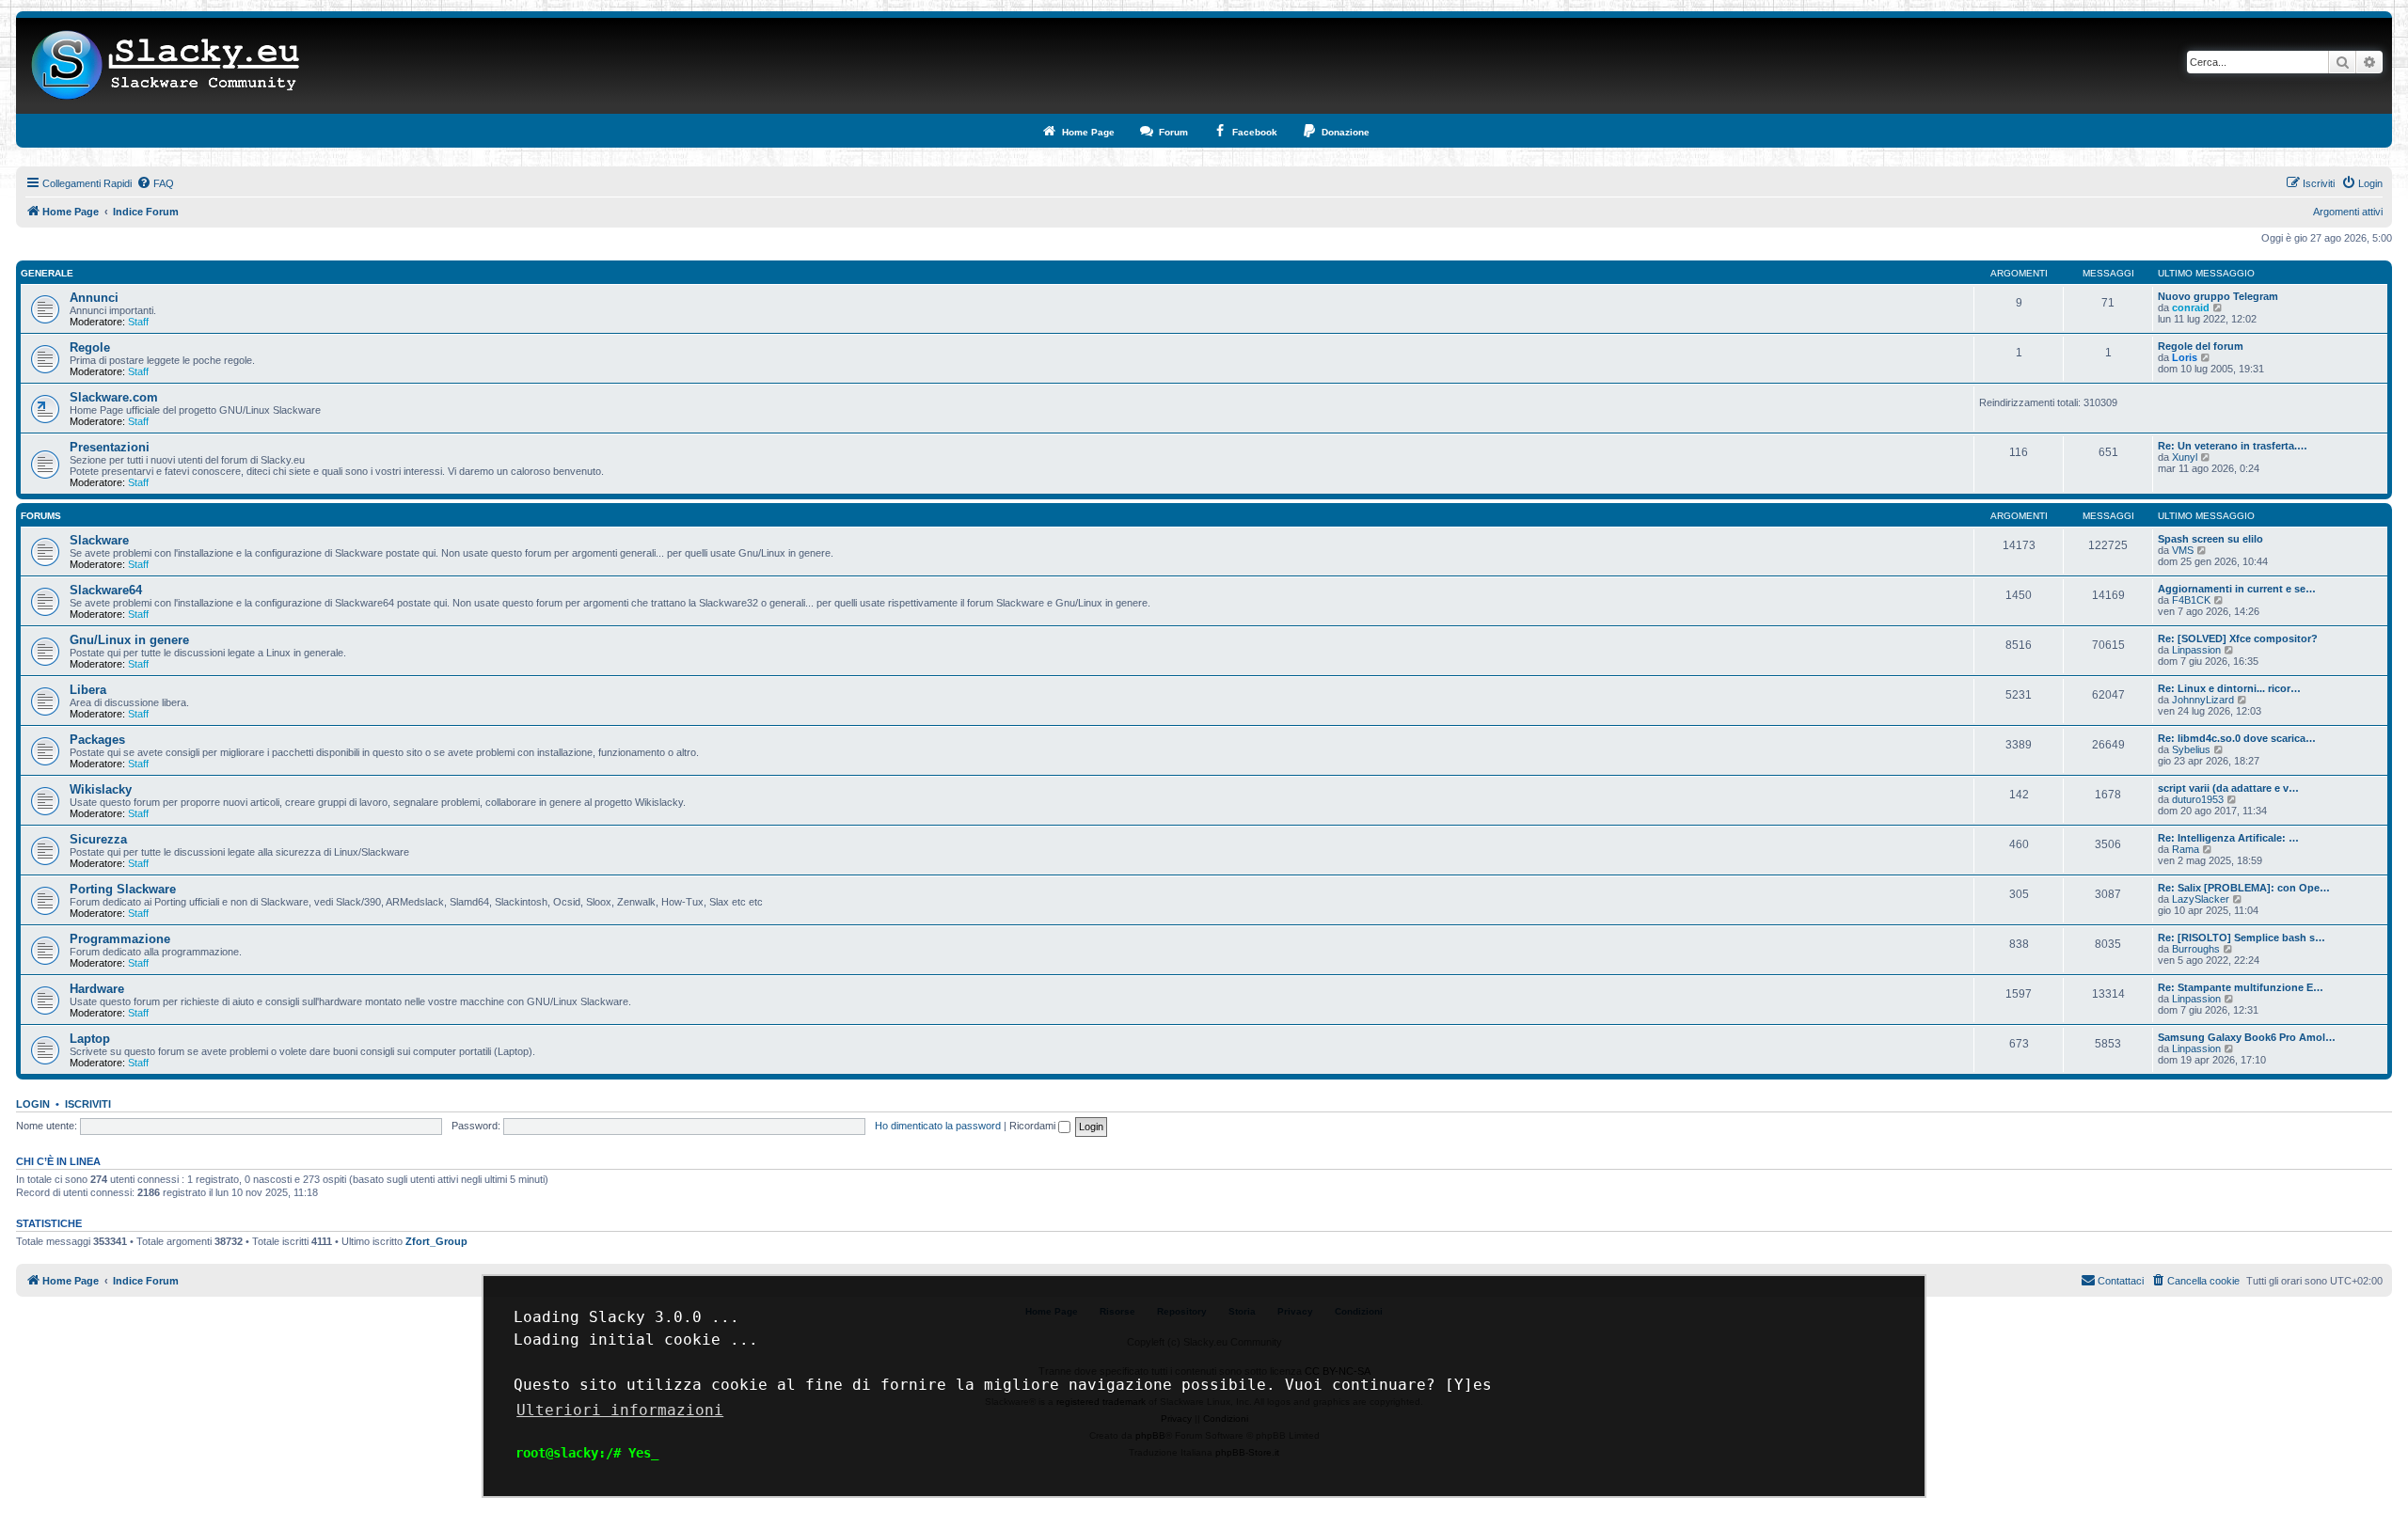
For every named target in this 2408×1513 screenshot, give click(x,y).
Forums (41, 516)
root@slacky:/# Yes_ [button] (587, 1453)
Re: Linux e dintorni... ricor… (2229, 688)
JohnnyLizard (2203, 700)
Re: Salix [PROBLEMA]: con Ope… (2244, 888)
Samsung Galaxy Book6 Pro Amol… (2247, 1037)
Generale (47, 273)
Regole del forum (2201, 346)
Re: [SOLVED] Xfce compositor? (2238, 638)
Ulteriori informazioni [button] (620, 1410)
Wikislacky (101, 789)
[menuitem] (155, 183)
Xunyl (2185, 457)
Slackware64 (106, 590)
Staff (138, 322)
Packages (97, 740)
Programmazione (120, 939)
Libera (88, 690)
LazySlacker (2201, 899)
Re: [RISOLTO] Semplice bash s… (2242, 938)
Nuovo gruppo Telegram (2218, 296)
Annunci (94, 298)
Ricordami (1034, 1126)
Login (33, 1104)
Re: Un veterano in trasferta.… (2233, 446)
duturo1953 (2198, 799)
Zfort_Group (436, 1241)
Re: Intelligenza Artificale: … (2228, 838)
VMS (2183, 550)
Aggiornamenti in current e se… (2237, 589)
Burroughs (2196, 949)
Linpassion (2196, 650)
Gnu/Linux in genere (129, 640)
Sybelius (2191, 749)
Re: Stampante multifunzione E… (2241, 987)
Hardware (97, 989)
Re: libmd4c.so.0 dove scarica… (2237, 738)
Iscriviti (88, 1104)
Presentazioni (110, 447)
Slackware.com (114, 397)
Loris (2185, 357)
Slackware (99, 540)
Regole (90, 347)
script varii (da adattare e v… (2228, 788)
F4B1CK (2191, 600)
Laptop (90, 1039)
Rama (2186, 849)
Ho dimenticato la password (938, 1126)
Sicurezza (98, 839)
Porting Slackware (123, 889)
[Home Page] (166, 66)
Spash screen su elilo (2210, 539)
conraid (2191, 307)
